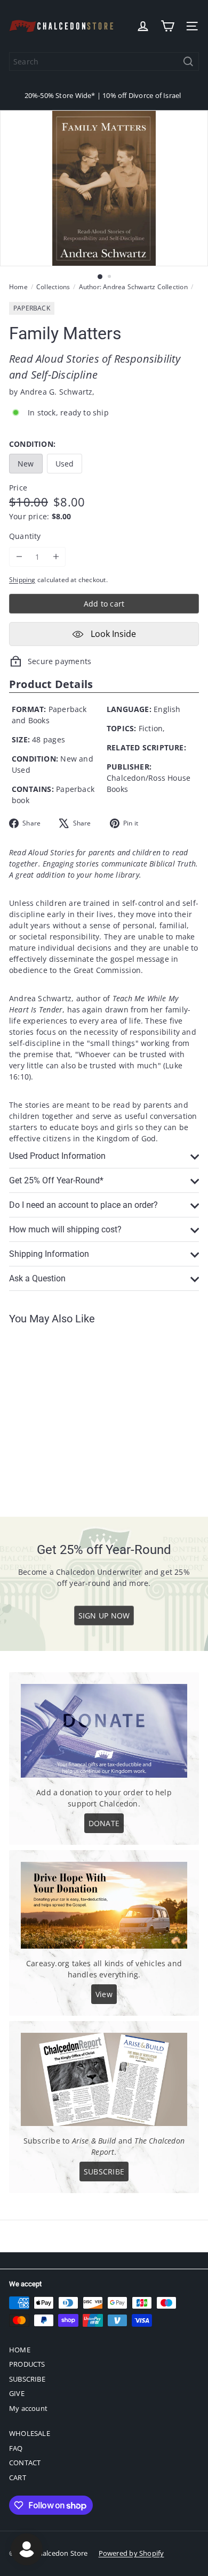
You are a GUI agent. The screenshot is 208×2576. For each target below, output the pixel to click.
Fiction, (152, 728)
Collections (53, 287)
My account (28, 2408)
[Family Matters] (76, 1414)
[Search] (188, 62)
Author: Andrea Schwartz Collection (133, 287)
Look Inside (112, 634)
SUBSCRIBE (27, 2379)
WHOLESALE (30, 2433)
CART (18, 2477)
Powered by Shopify (131, 2553)
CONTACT (25, 2463)
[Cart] (167, 26)
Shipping (22, 579)
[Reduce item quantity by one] (19, 557)
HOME (20, 2350)
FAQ (16, 2448)
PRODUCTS (27, 2364)
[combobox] (104, 62)
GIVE (17, 2393)
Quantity (25, 536)
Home (18, 287)
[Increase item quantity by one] (56, 557)
